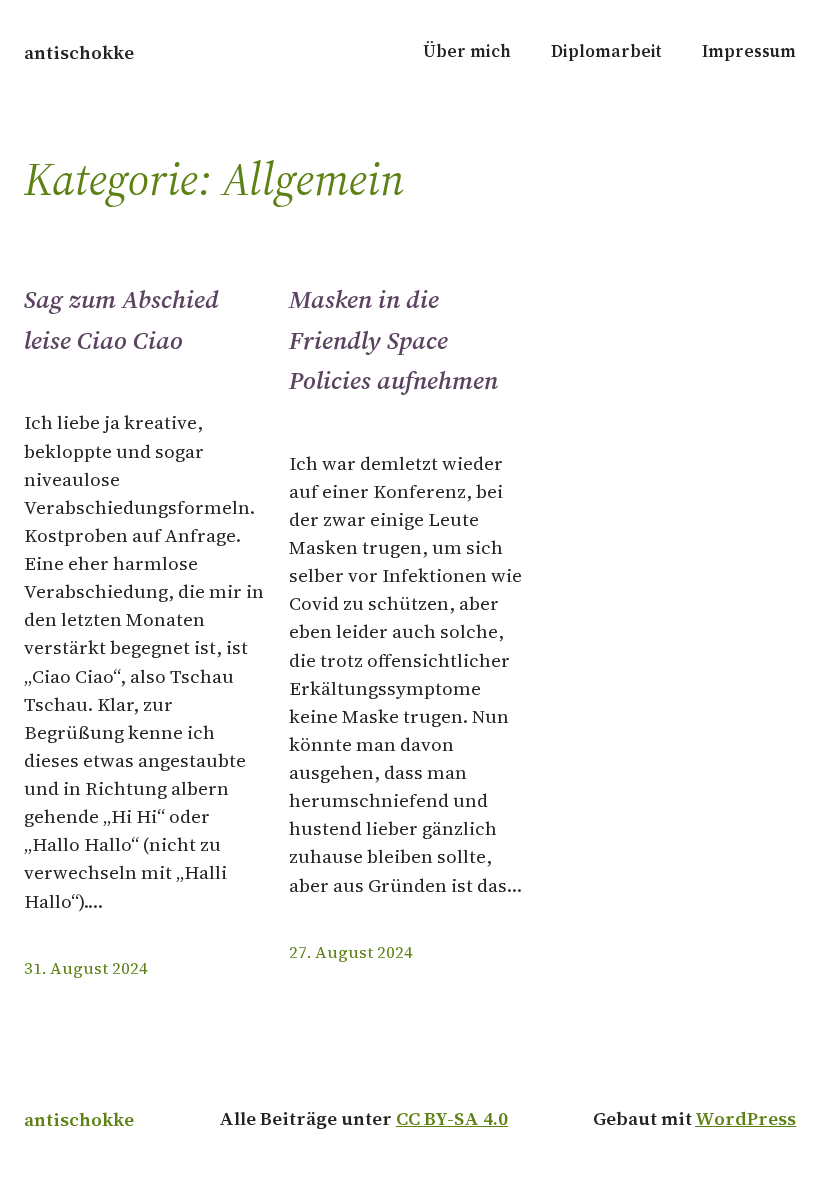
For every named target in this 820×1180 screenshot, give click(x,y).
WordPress (745, 1118)
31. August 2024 (86, 968)
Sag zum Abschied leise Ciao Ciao (121, 319)
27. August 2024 (351, 952)
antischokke (79, 52)
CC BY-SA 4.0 (452, 1118)
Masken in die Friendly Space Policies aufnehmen (393, 339)
